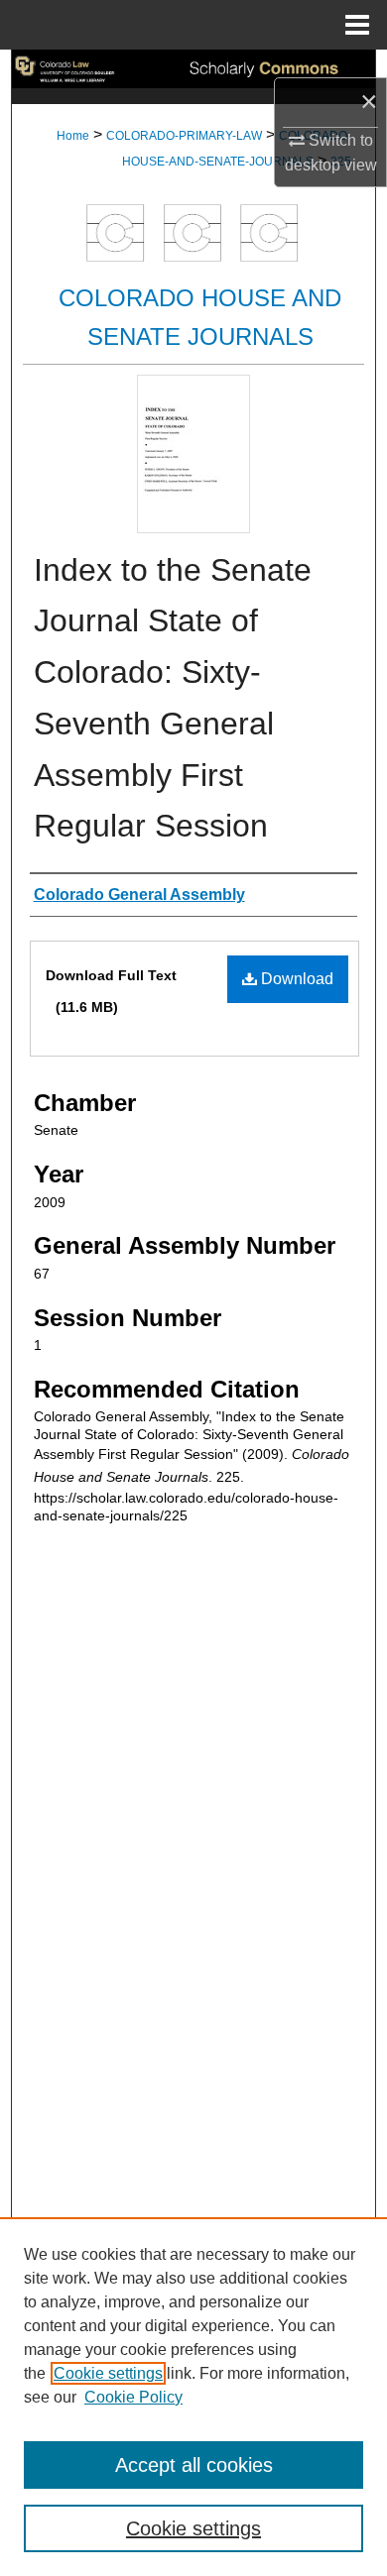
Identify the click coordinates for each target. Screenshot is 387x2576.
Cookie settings (108, 2373)
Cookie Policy (133, 2397)
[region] (193, 2397)
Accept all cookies (194, 2465)
